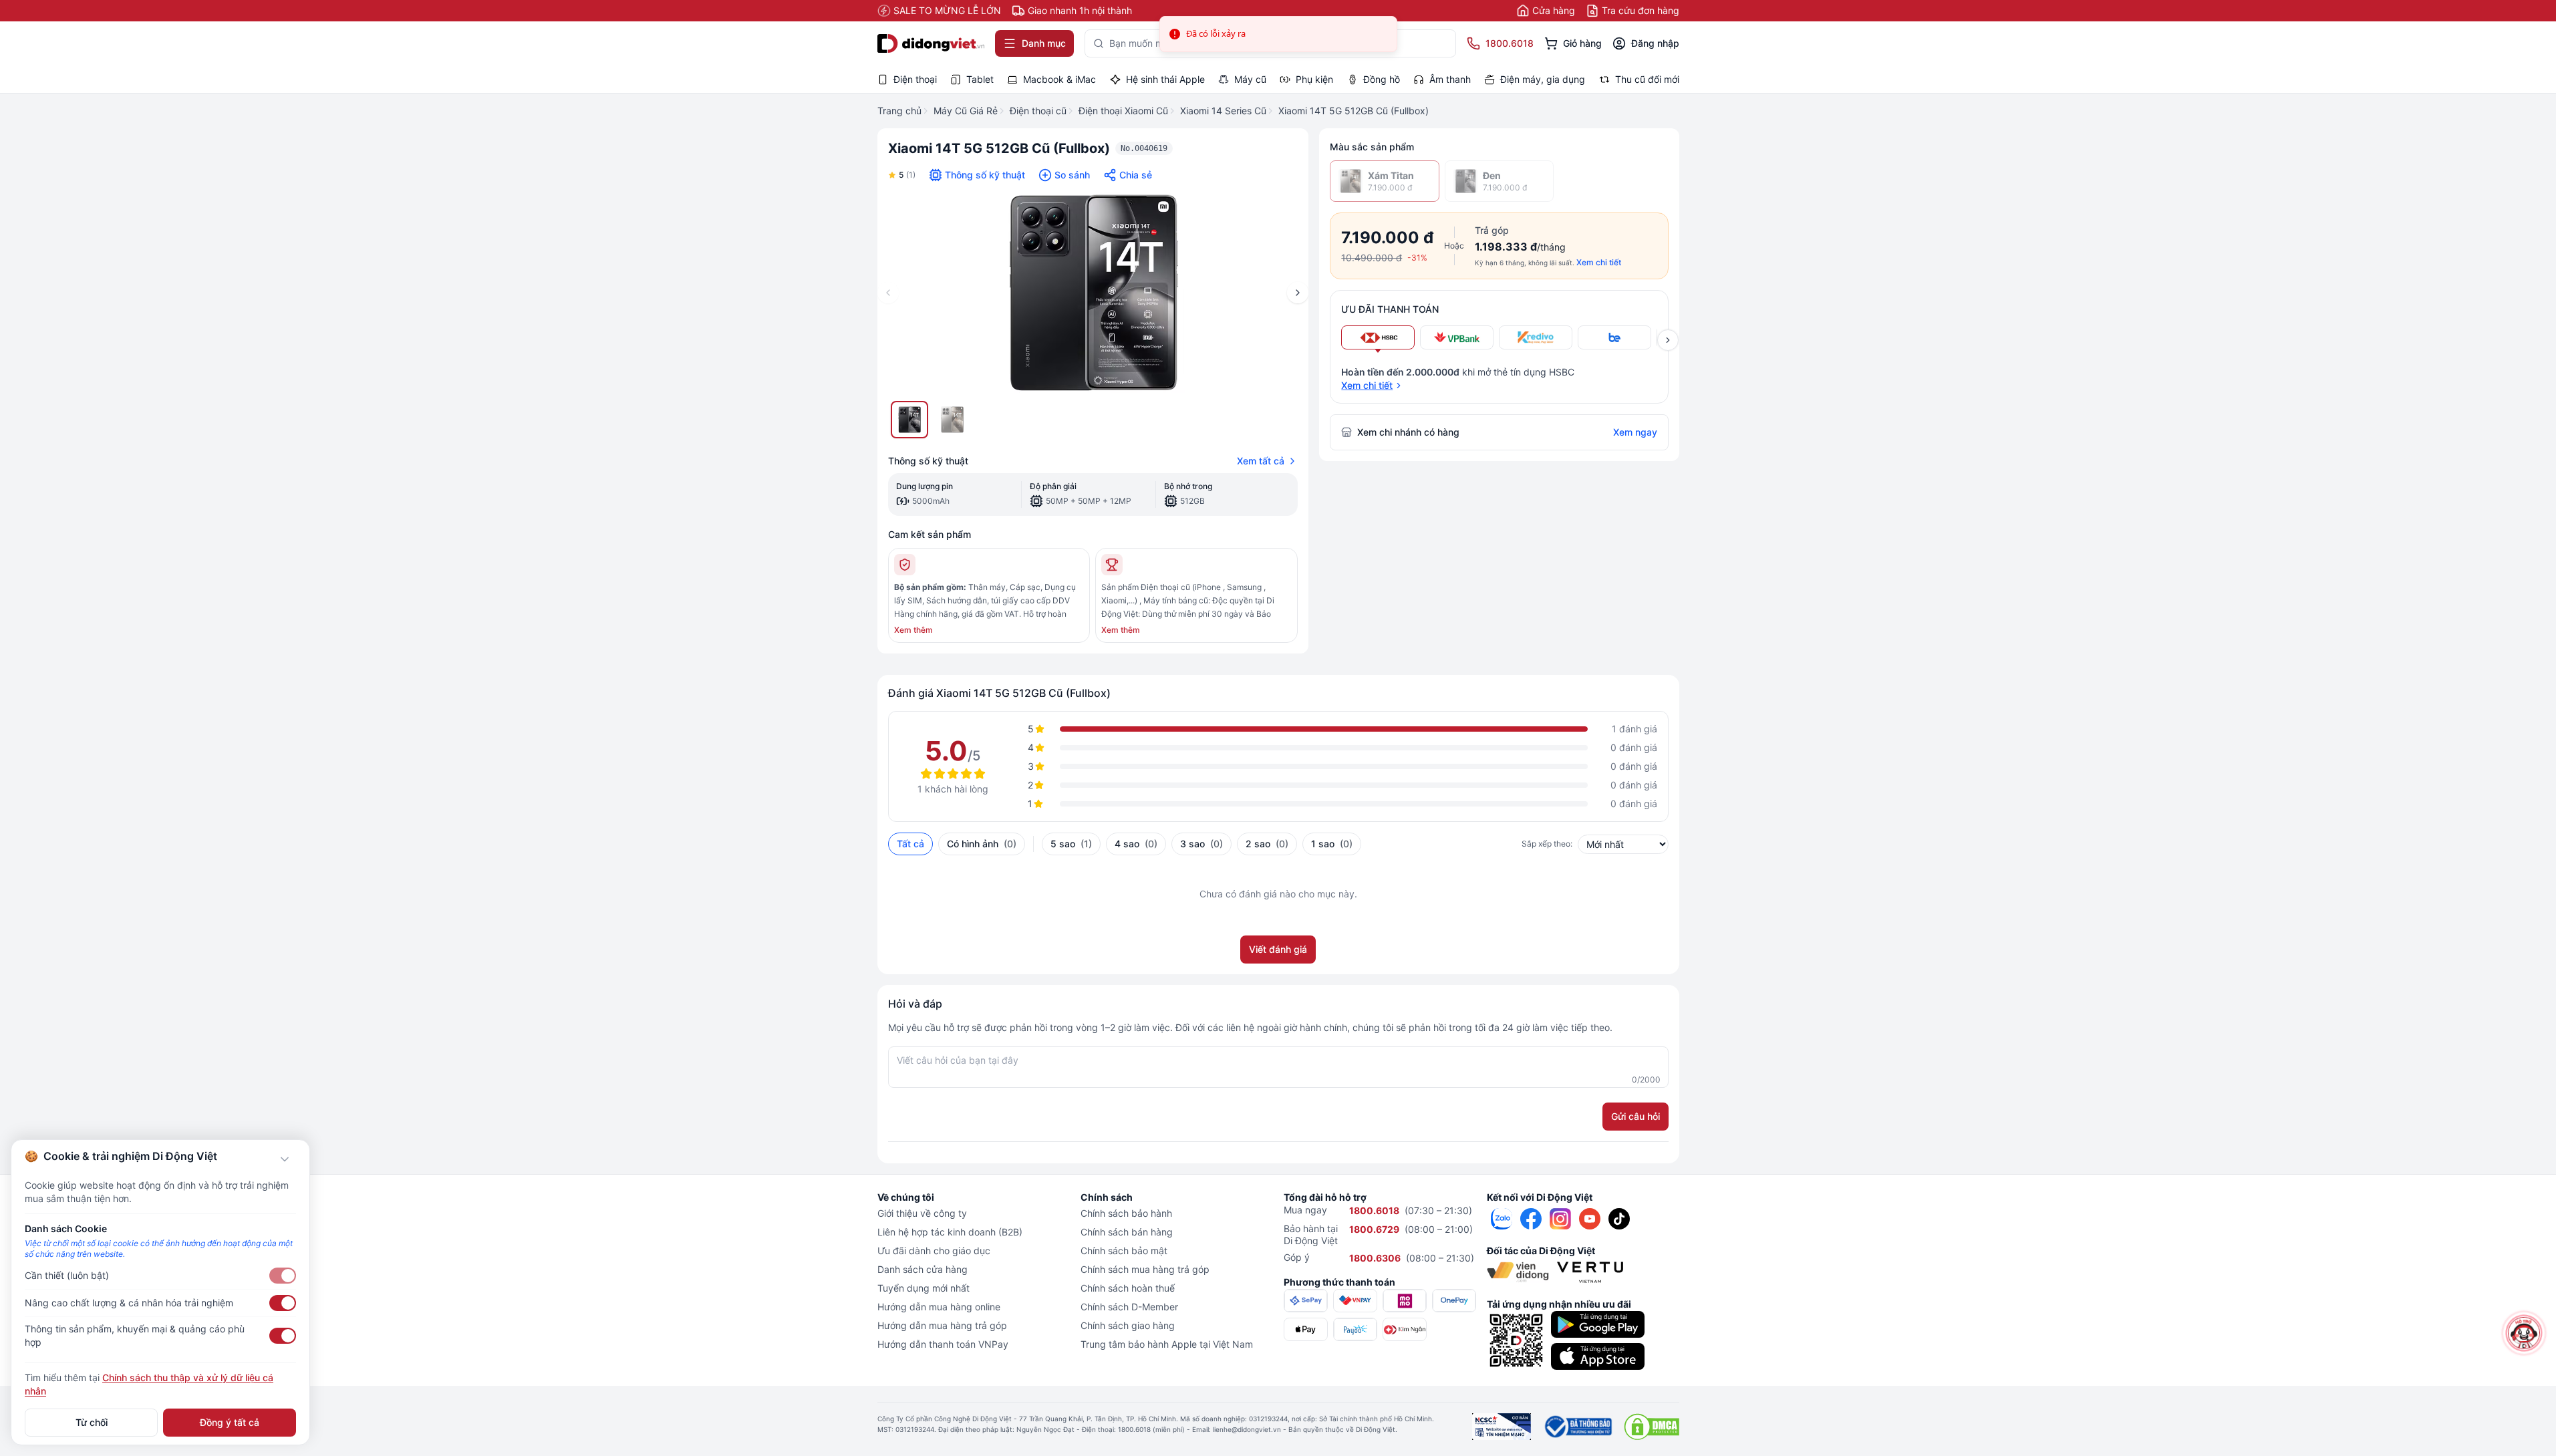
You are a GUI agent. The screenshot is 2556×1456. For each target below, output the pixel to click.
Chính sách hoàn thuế (1128, 1288)
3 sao (1201, 844)
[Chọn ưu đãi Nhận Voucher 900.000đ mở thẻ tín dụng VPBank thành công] (1457, 337)
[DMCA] (1652, 1427)
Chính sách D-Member (1129, 1307)
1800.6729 (1374, 1229)
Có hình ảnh (982, 844)
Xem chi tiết (1599, 262)
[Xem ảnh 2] (952, 420)
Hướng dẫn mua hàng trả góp (942, 1325)
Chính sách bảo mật (1124, 1251)
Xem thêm (913, 630)
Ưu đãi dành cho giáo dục (934, 1251)
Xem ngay (1635, 432)
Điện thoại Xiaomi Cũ (1123, 111)
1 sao (1332, 844)
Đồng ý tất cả (230, 1422)
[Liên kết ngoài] (1502, 1219)
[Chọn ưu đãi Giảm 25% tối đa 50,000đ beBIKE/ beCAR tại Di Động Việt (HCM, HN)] (1614, 337)
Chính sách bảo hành (1126, 1213)
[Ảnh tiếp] (1298, 293)
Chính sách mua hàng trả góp (1145, 1269)
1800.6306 (1375, 1258)
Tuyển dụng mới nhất (924, 1288)
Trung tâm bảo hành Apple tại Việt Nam (1167, 1344)
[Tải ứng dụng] (1598, 1324)
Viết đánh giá (1278, 949)
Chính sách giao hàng (1128, 1325)
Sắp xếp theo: (1547, 844)
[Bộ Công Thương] (1577, 1427)
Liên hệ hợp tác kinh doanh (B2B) (950, 1232)
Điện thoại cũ (1038, 111)
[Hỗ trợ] (2524, 1333)
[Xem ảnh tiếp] (1668, 340)
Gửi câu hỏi (1636, 1116)
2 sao (1267, 844)
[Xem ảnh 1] (909, 420)
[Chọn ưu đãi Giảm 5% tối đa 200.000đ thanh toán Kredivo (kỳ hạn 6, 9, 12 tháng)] (1536, 337)
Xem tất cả (1261, 461)
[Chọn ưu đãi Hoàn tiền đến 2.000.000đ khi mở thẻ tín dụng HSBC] (1378, 337)
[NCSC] (1502, 1427)
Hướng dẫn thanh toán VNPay (943, 1344)
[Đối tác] (1518, 1272)
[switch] (283, 1276)
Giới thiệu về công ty (922, 1213)
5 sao (1071, 844)
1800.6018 (1374, 1210)
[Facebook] (1531, 1219)
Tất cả (910, 844)
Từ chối (92, 1422)
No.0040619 (1144, 148)
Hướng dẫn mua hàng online (939, 1307)
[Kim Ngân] (1405, 1329)
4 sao (1136, 844)
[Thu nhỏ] (285, 1159)
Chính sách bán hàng (1127, 1232)
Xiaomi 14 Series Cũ (1223, 111)
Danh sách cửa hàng (922, 1269)
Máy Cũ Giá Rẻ (966, 111)
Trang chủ (899, 111)
